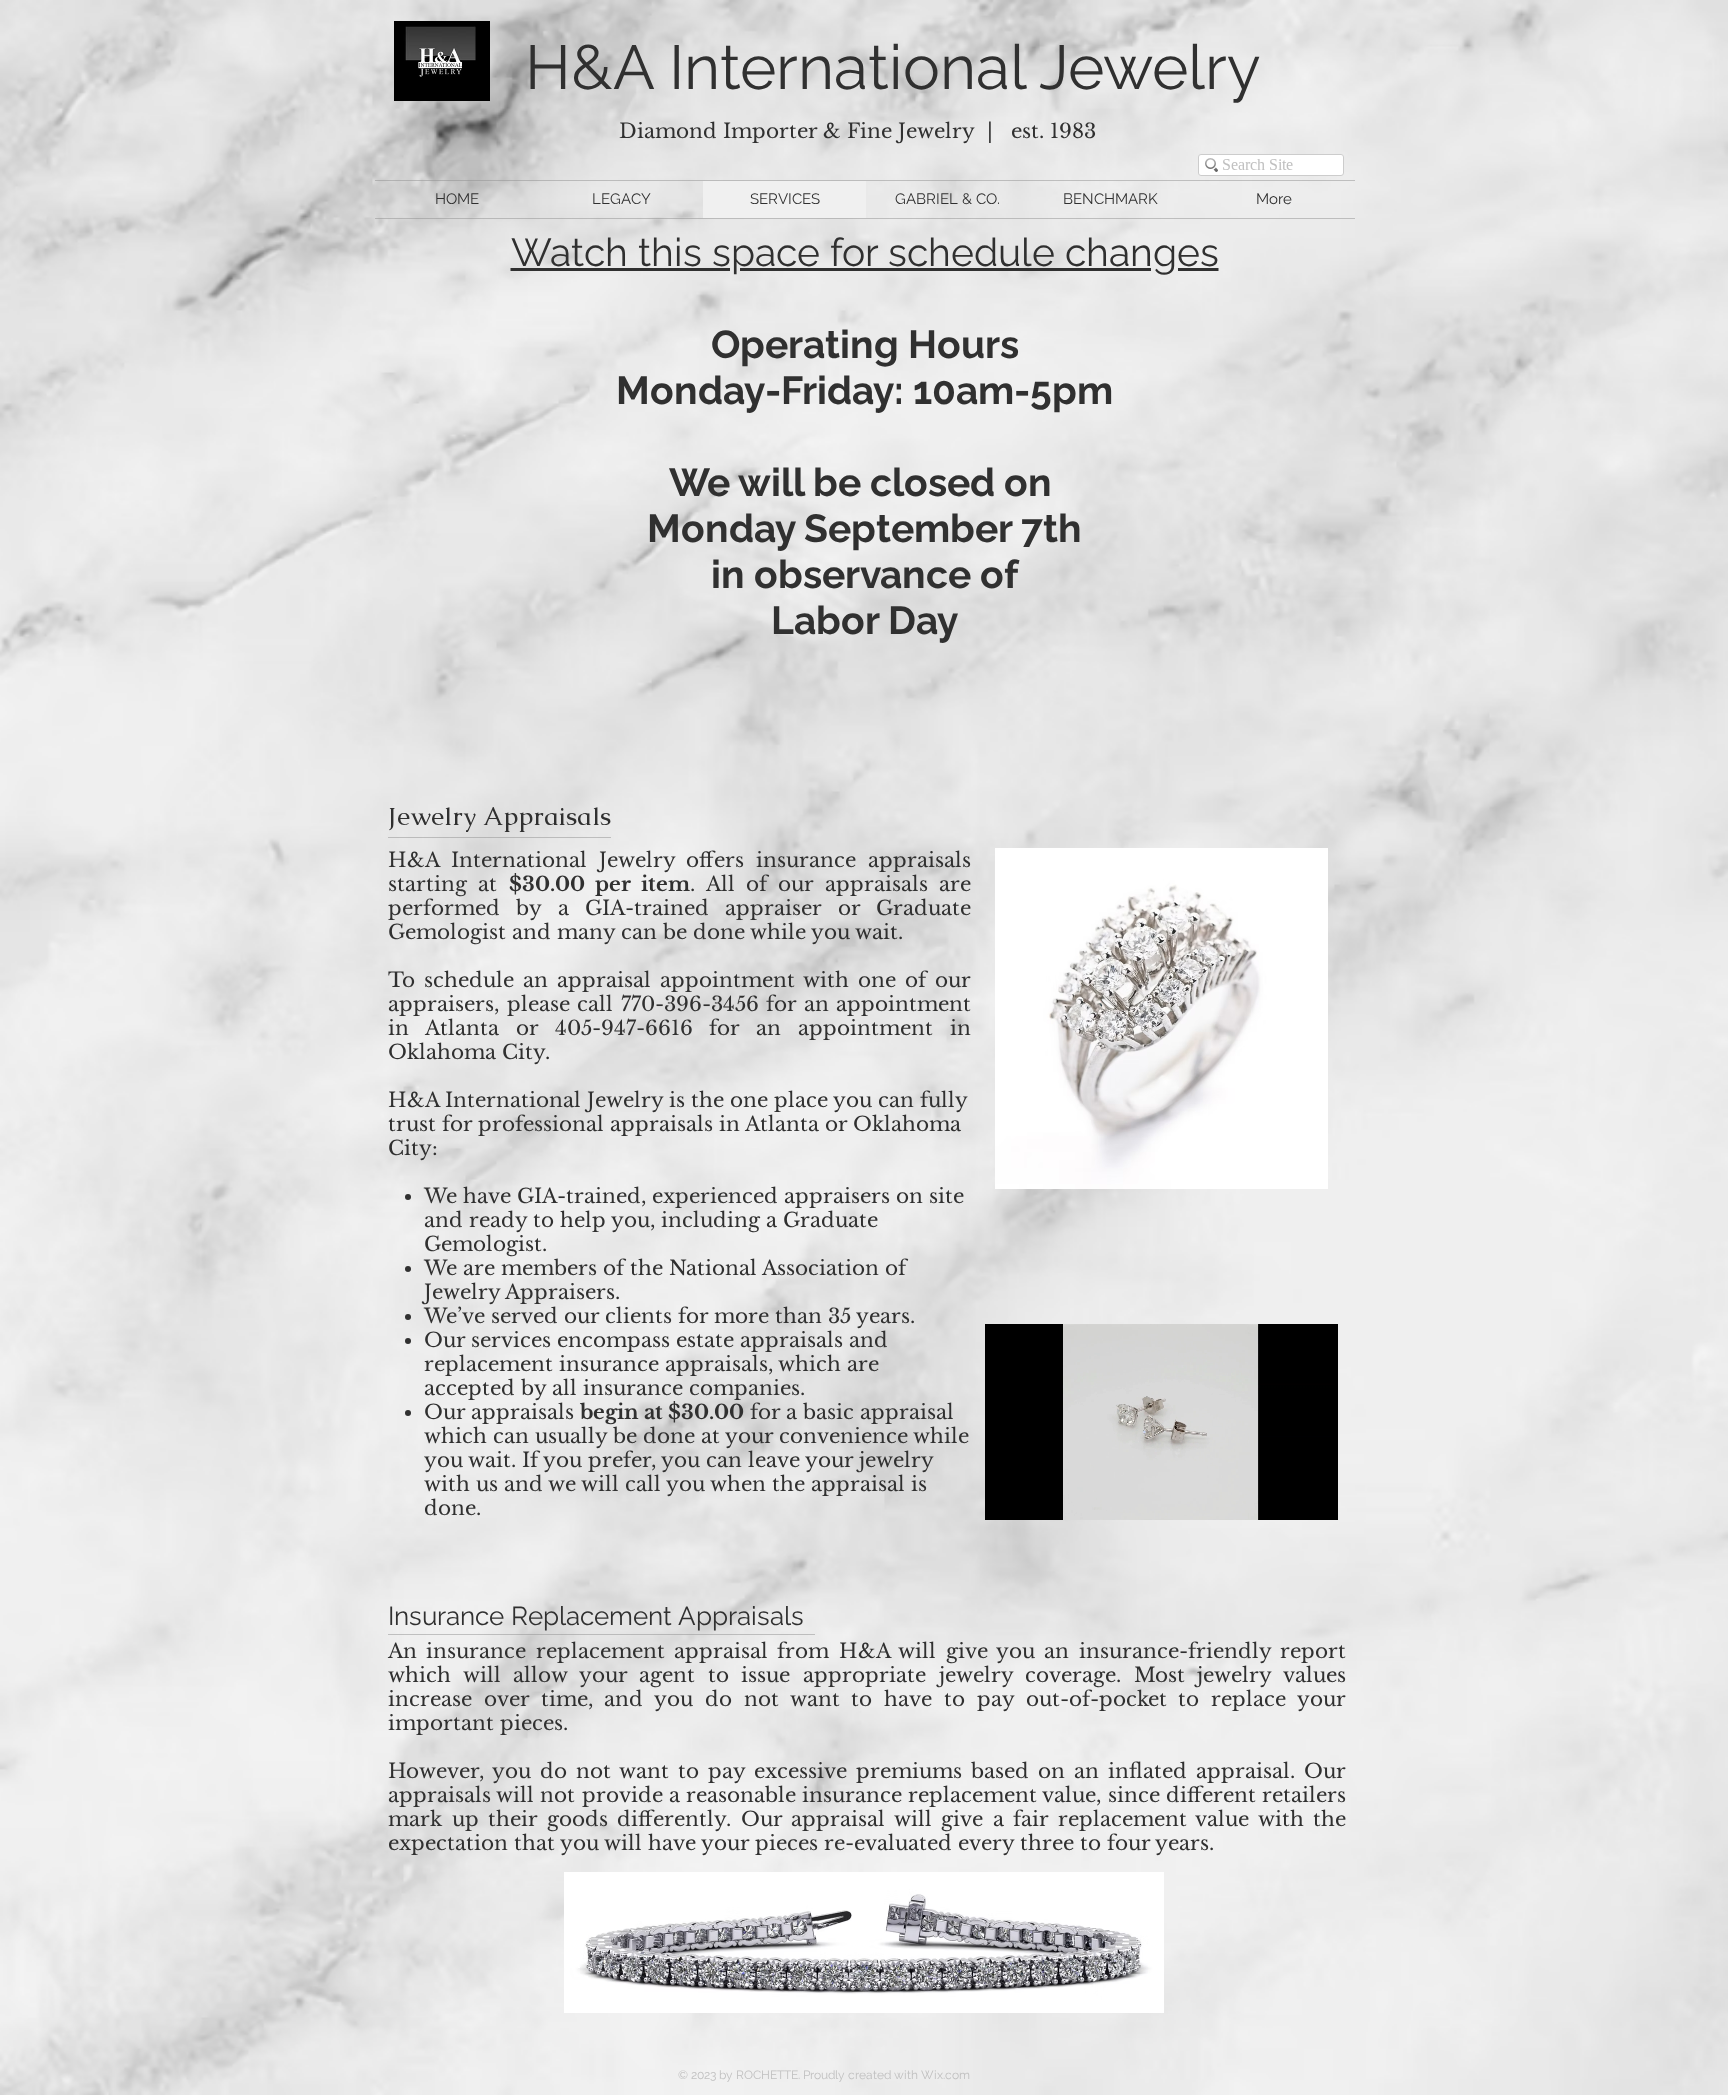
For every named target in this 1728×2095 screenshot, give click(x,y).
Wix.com (945, 2075)
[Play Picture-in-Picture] (1277, 1493)
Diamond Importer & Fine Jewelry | (815, 131)
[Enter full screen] (1311, 1493)
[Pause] (1011, 1493)
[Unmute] (1045, 1493)
